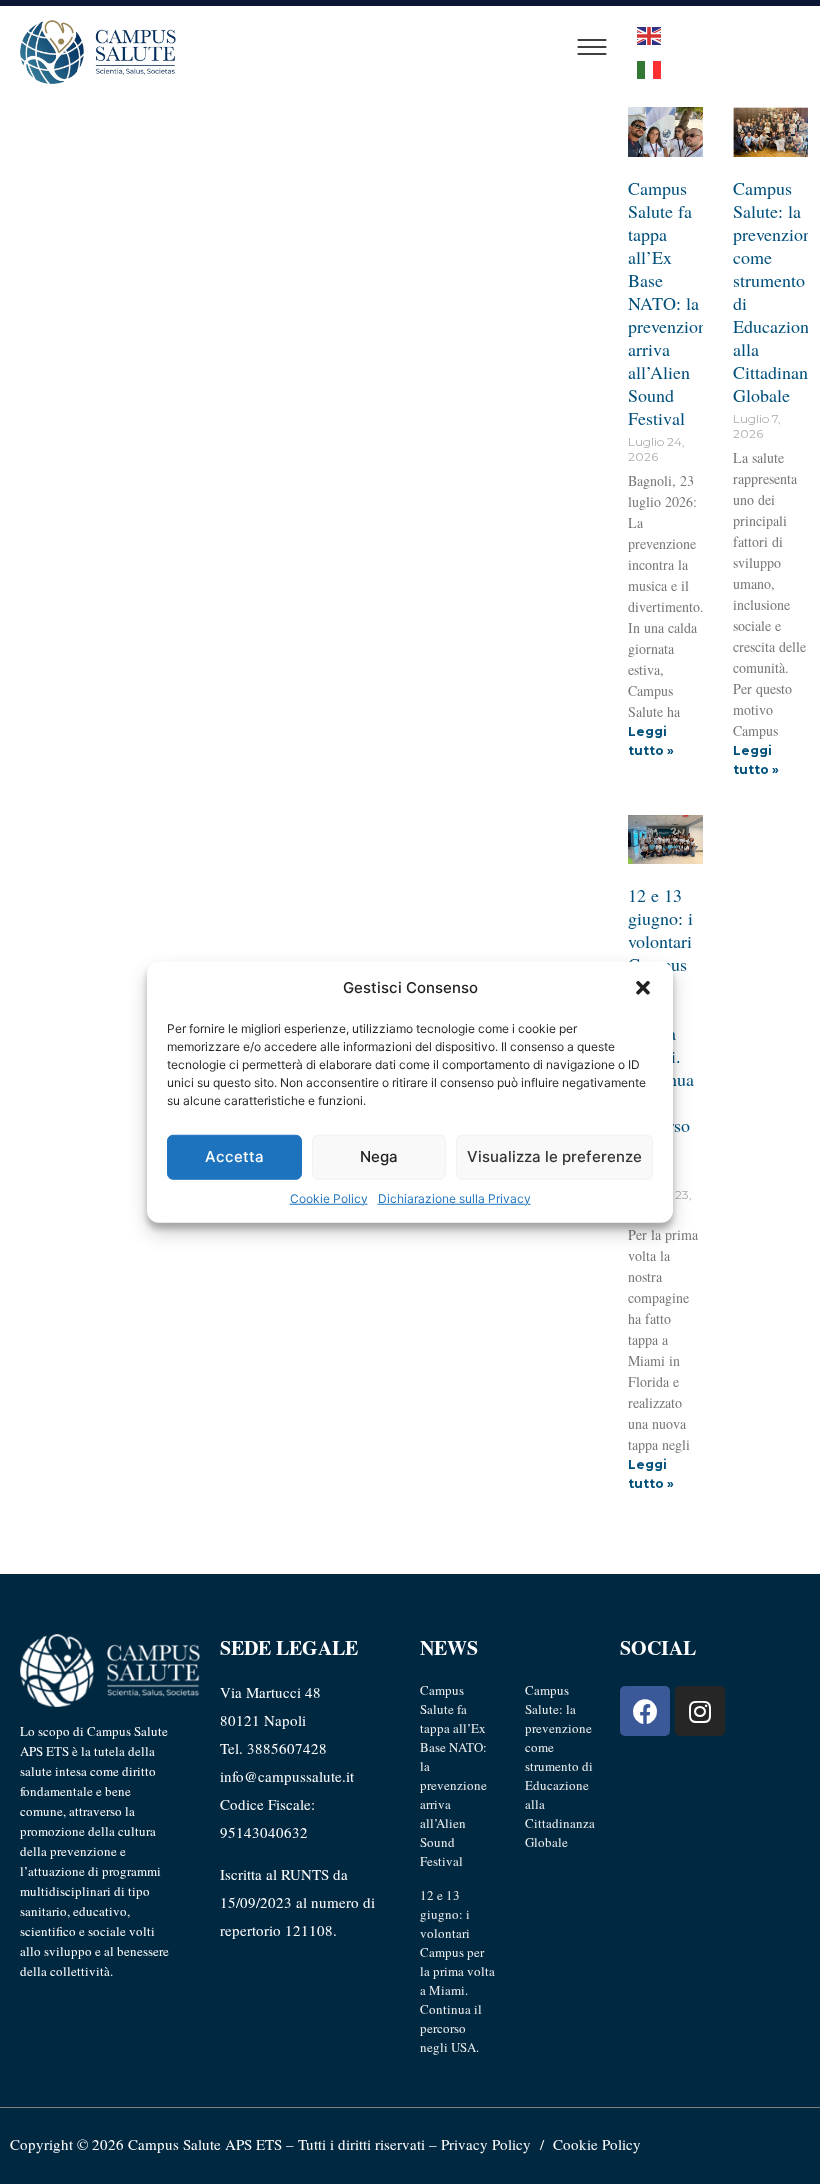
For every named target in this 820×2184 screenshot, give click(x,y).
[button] (643, 988)
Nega (379, 1156)
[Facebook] (645, 1711)
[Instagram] (700, 1711)
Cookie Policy (329, 1197)
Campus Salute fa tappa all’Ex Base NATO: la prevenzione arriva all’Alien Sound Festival (671, 303)
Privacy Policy (486, 2144)
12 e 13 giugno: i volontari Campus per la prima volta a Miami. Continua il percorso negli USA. (457, 1971)
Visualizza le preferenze (554, 1156)
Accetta (234, 1156)
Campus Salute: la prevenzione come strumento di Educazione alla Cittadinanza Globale (560, 1766)
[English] (650, 33)
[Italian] (650, 67)
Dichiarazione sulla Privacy (454, 1197)
